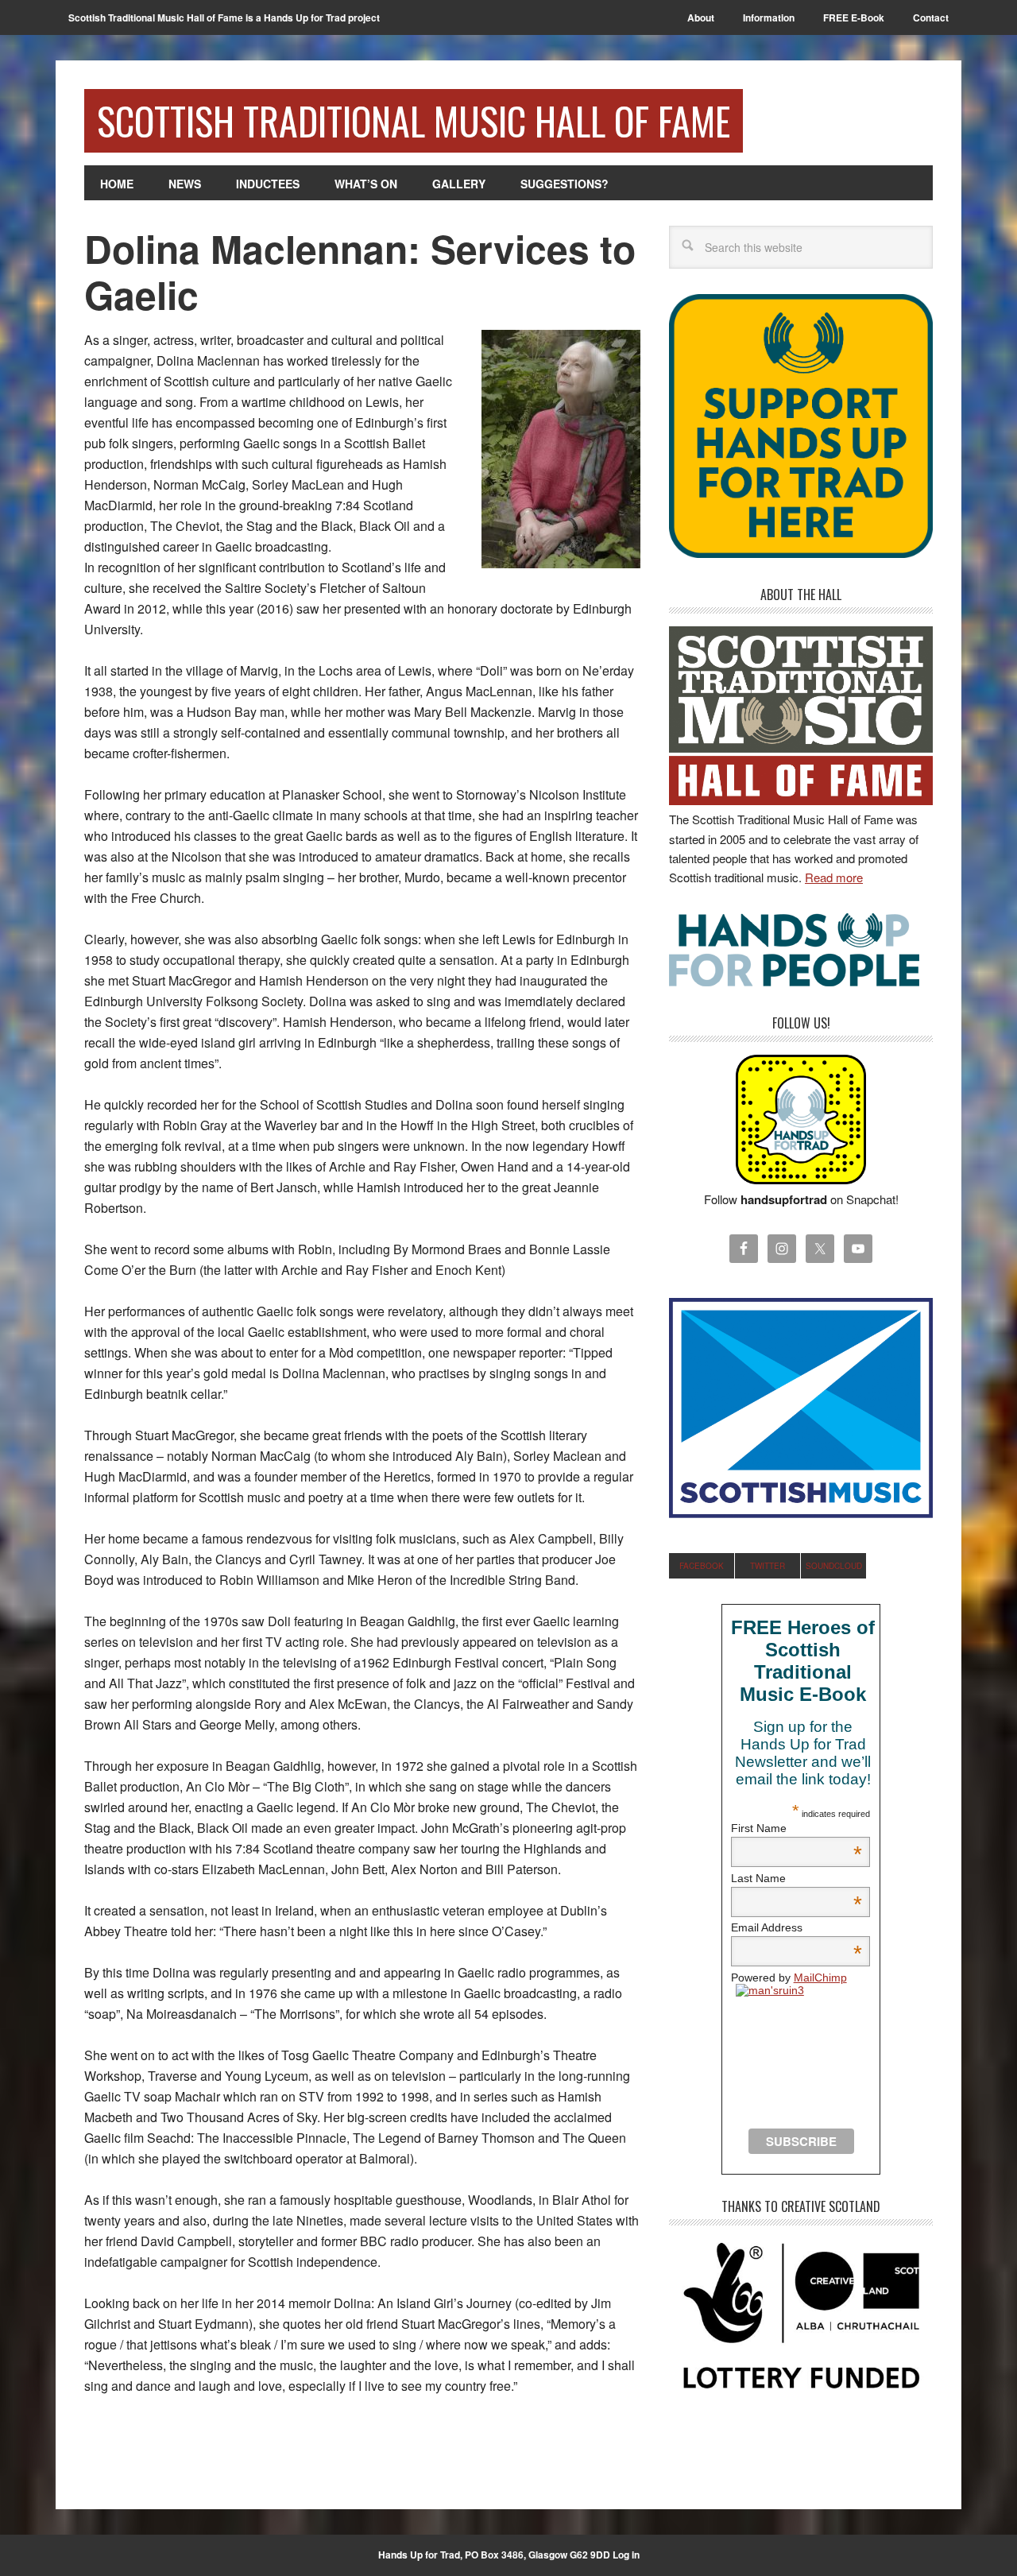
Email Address (797, 1927)
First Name (797, 1828)
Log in (626, 2555)
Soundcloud (834, 1566)
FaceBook (702, 1566)
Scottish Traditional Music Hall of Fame (414, 120)
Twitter (768, 1566)
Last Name (797, 1878)
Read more (834, 877)
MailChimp (820, 1978)
